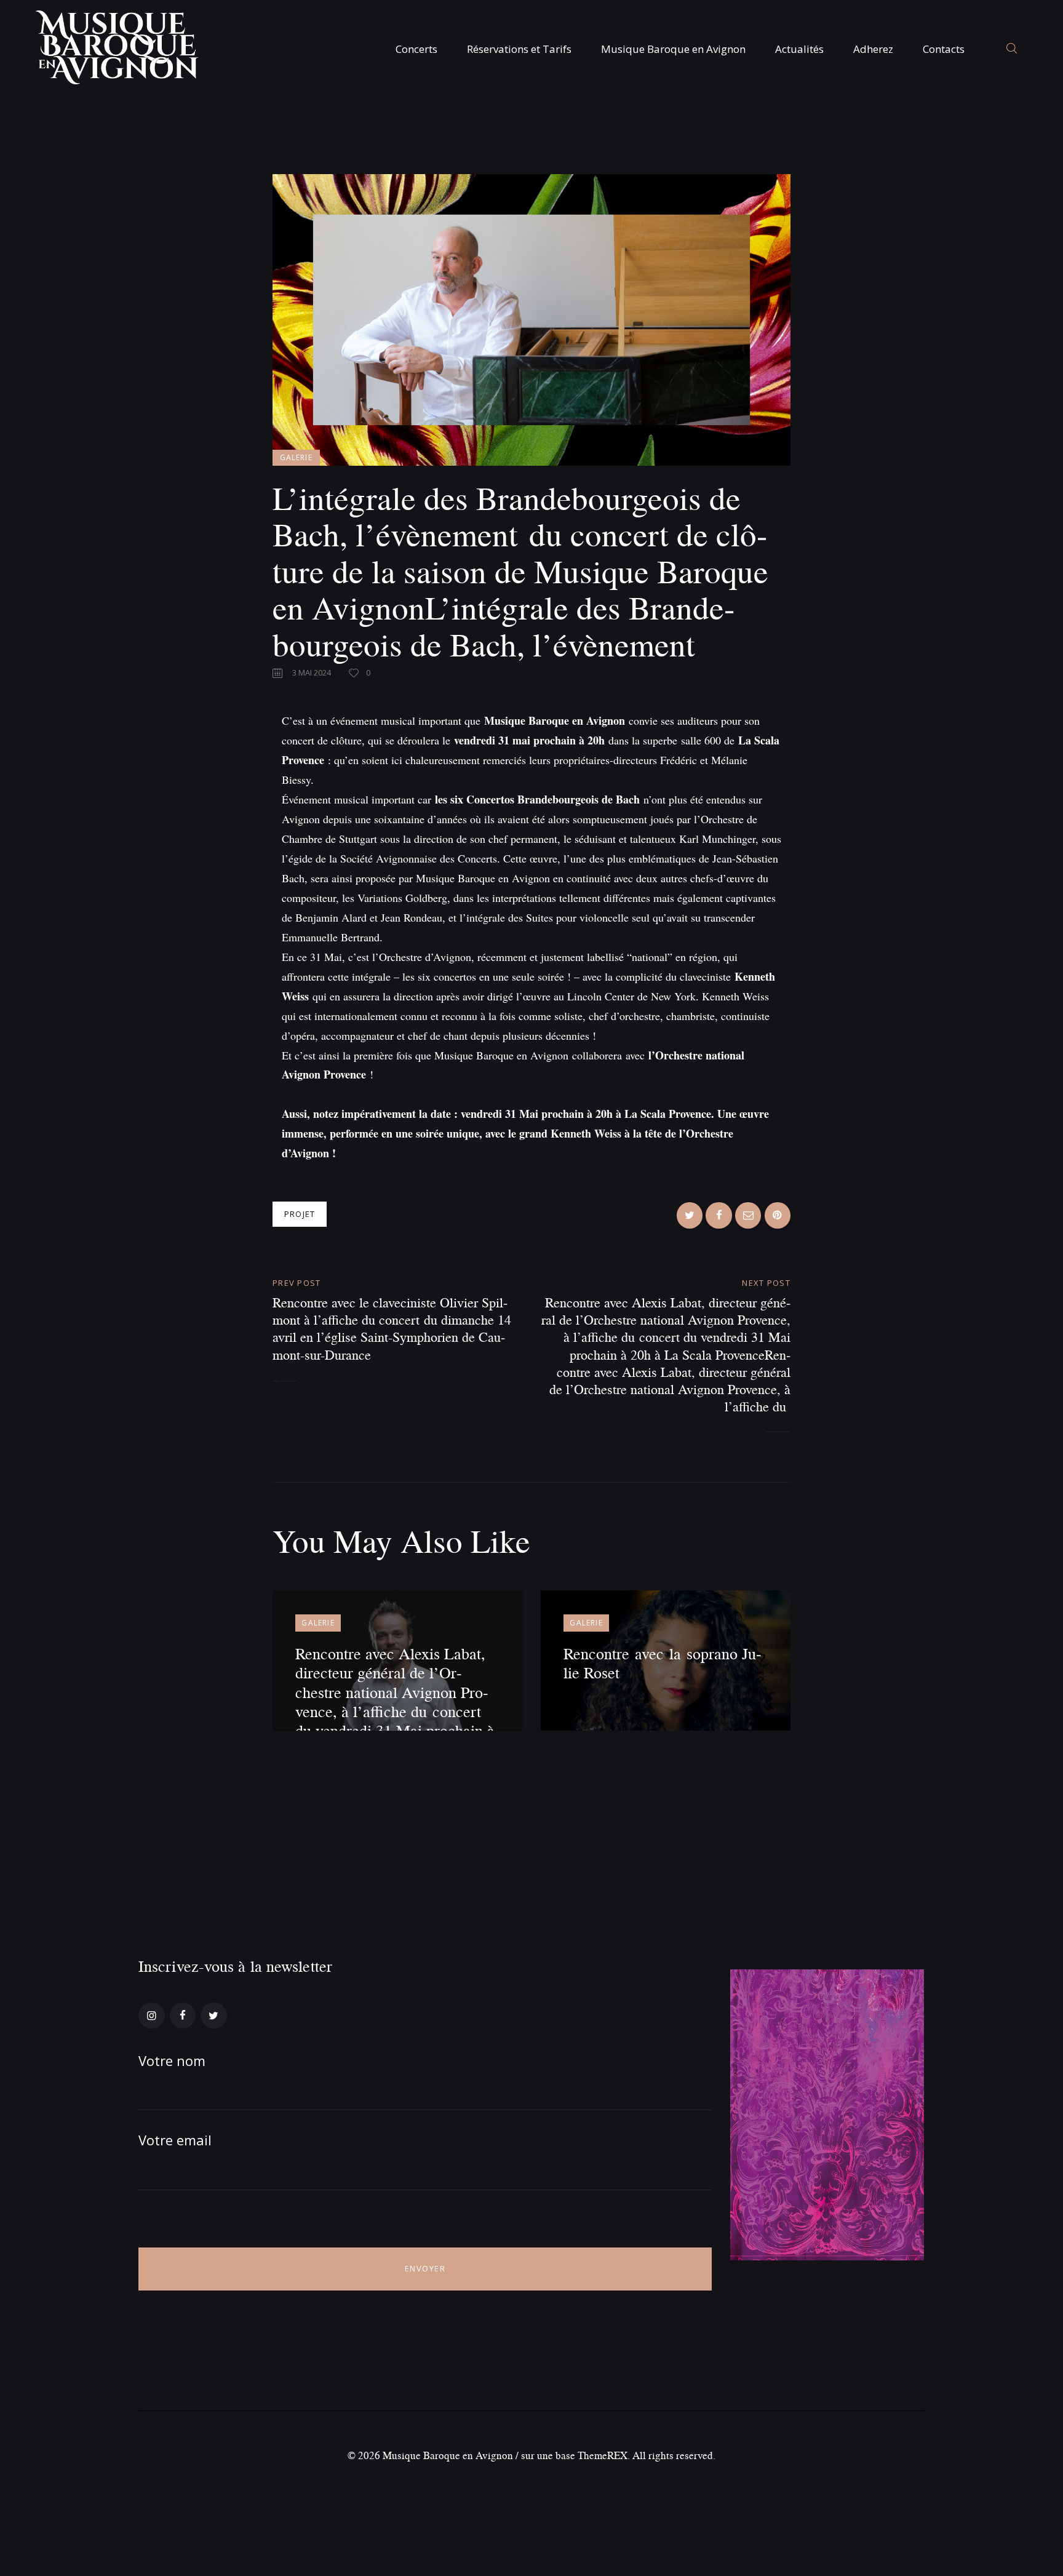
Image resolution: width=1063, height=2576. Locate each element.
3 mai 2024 (312, 672)
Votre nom (172, 2060)
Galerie (296, 457)
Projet (300, 1214)
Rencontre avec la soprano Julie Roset (663, 1663)
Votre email (175, 2140)
